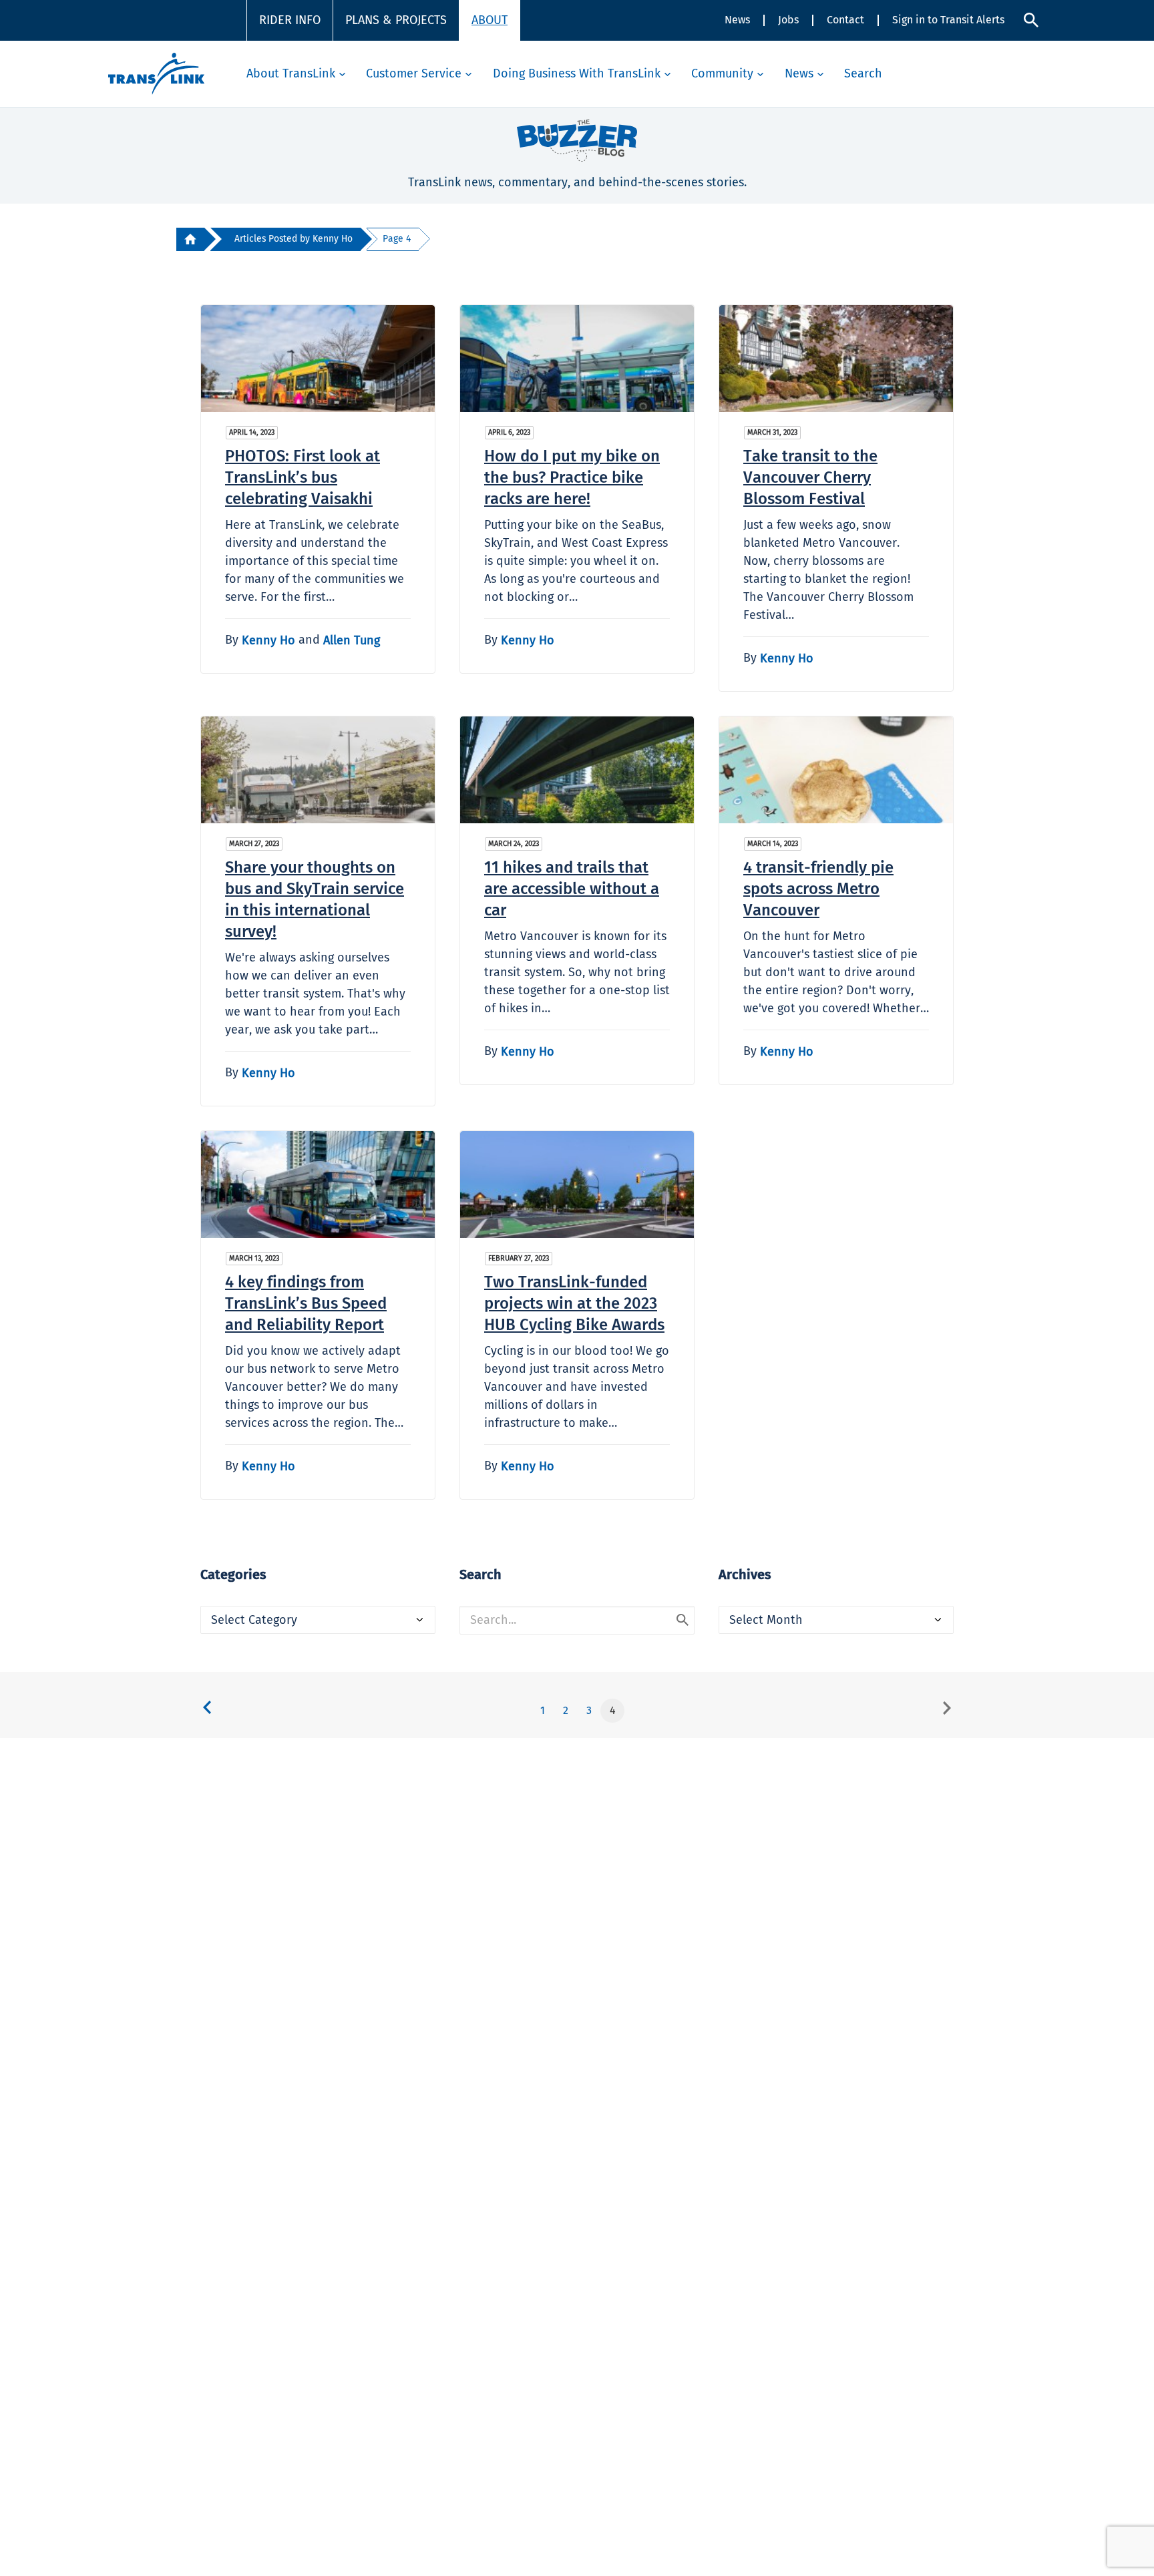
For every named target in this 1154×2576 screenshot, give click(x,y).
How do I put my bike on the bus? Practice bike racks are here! (572, 477)
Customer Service (414, 73)
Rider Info (290, 20)
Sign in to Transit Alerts (948, 20)
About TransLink (291, 73)
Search (863, 73)
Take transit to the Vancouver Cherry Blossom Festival (810, 477)
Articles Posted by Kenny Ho (294, 239)
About (490, 20)
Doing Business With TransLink (577, 73)
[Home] (190, 239)
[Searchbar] (1031, 20)
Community (722, 73)
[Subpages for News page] (820, 74)
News (737, 20)
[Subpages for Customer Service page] (468, 74)
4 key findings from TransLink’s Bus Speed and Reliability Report (306, 1303)
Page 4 (397, 239)
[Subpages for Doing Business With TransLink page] (667, 74)
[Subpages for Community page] (760, 74)
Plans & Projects (396, 20)
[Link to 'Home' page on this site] (156, 74)
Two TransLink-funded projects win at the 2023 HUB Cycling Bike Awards (574, 1303)
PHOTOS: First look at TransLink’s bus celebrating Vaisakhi (303, 477)
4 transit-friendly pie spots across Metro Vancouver (818, 889)
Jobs (788, 20)
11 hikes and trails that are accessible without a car (572, 889)
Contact (845, 20)
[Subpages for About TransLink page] (342, 74)
